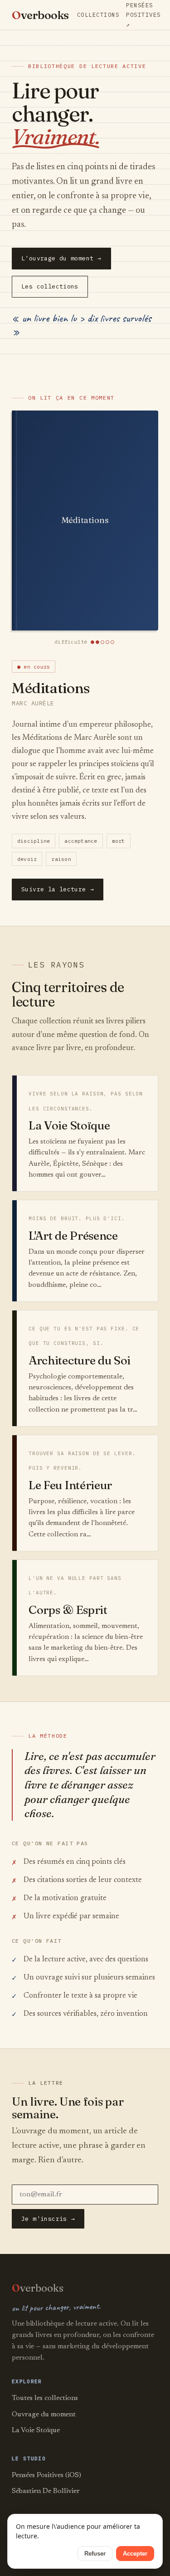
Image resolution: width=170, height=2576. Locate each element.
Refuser (95, 2554)
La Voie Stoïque (36, 2430)
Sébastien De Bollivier (46, 2491)
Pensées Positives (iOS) (46, 2475)
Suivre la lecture (58, 889)
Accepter (135, 2554)
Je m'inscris (48, 2219)
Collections (98, 15)
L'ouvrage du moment (61, 258)
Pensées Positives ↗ (143, 15)
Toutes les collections (45, 2398)
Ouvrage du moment (44, 2415)
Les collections (50, 286)
